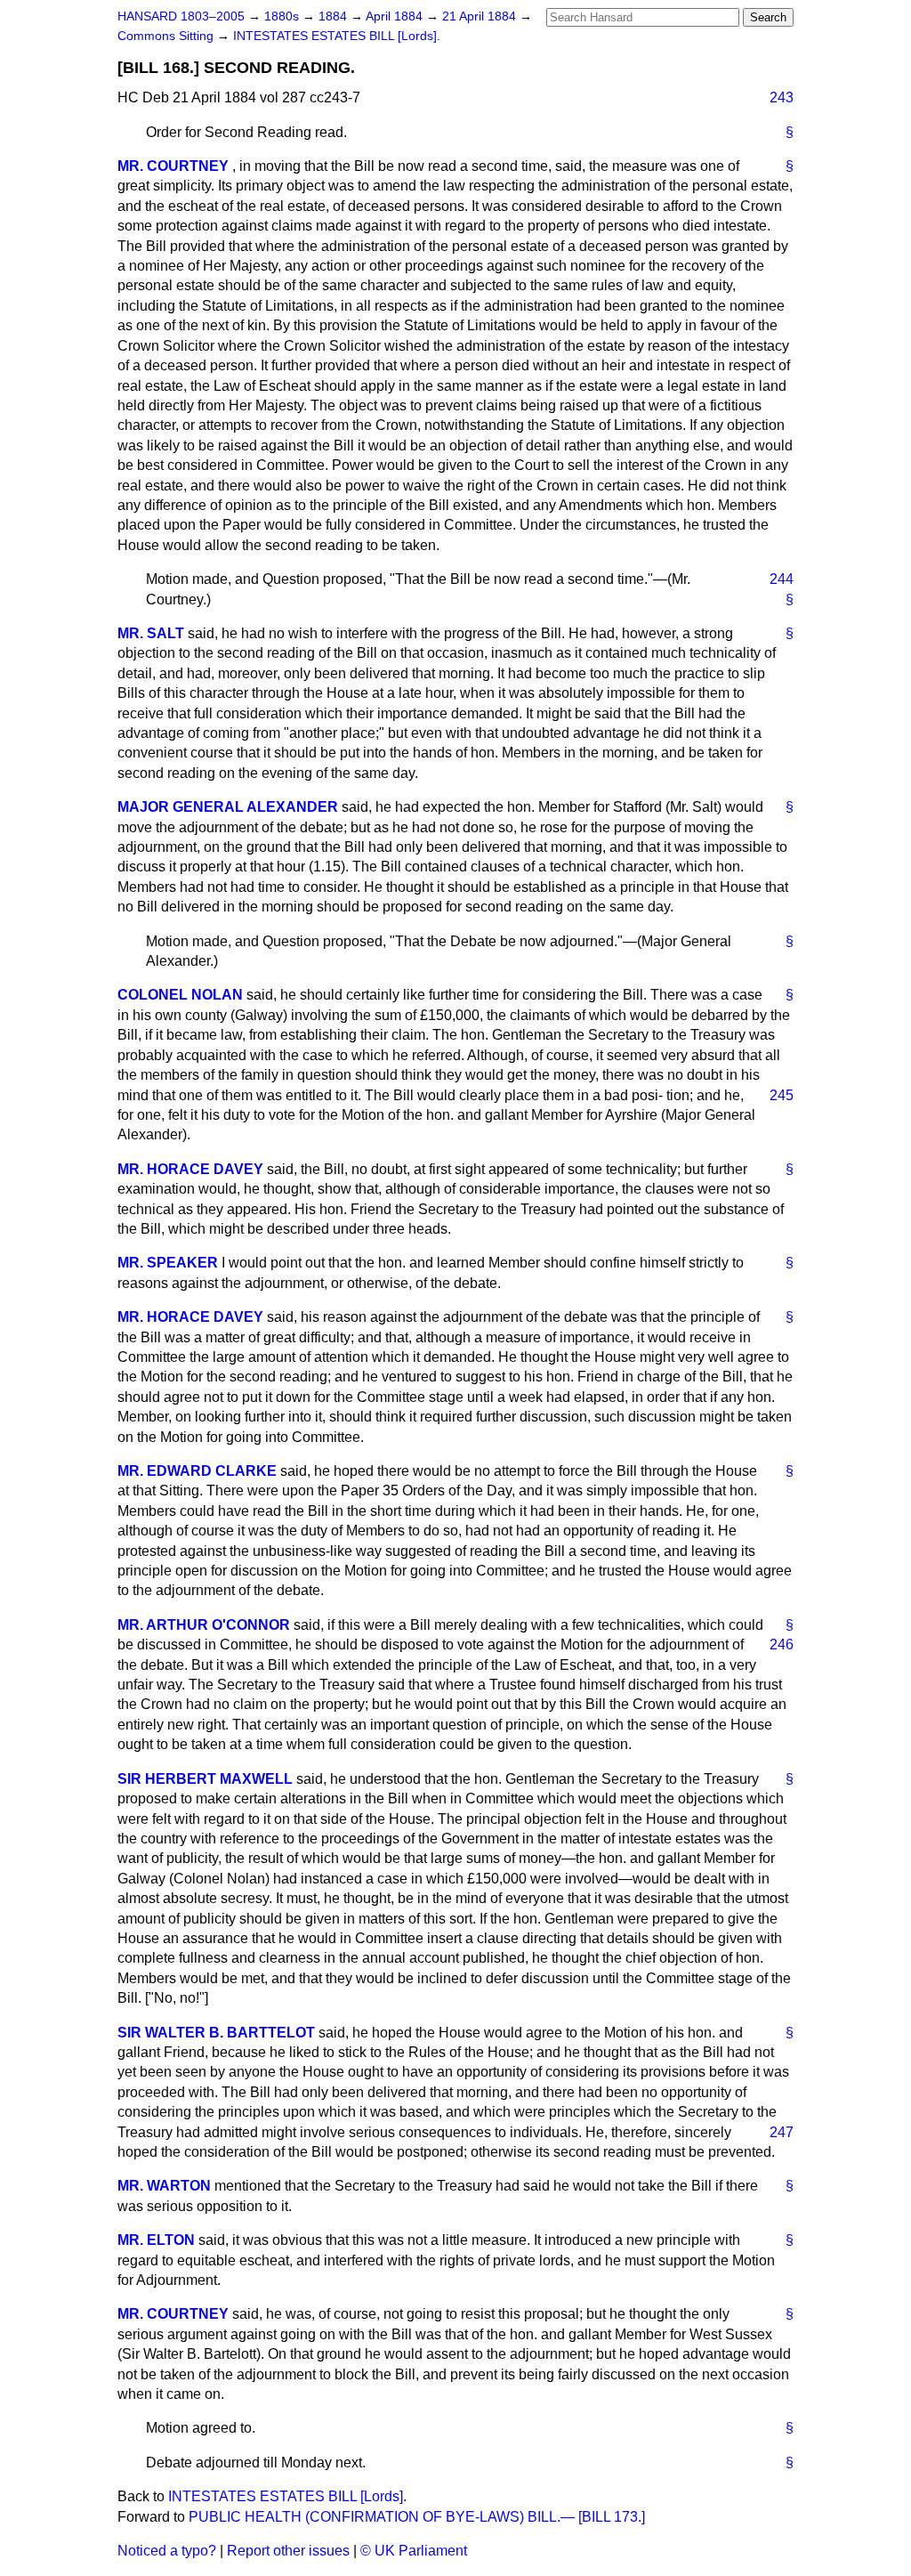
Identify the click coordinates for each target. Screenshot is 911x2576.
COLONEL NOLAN (180, 995)
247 (782, 2132)
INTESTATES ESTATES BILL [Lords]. (337, 36)
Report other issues (288, 2551)
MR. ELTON (156, 2240)
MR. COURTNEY (173, 166)
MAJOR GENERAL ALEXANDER (228, 807)
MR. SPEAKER (168, 1263)
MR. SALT (151, 633)
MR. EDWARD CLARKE (197, 1471)
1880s (283, 16)
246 (782, 1644)
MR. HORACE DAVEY (190, 1169)
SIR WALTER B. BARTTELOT (216, 2033)
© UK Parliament (414, 2551)
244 (782, 579)
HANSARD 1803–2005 (181, 16)
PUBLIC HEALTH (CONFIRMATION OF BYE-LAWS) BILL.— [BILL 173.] (417, 2517)
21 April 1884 (481, 16)
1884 (335, 16)
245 (782, 1095)
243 (782, 97)
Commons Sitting (167, 36)
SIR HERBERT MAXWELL (205, 1779)
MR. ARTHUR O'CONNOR (204, 1625)
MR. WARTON (164, 2186)
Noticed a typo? (167, 2551)
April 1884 (396, 16)
